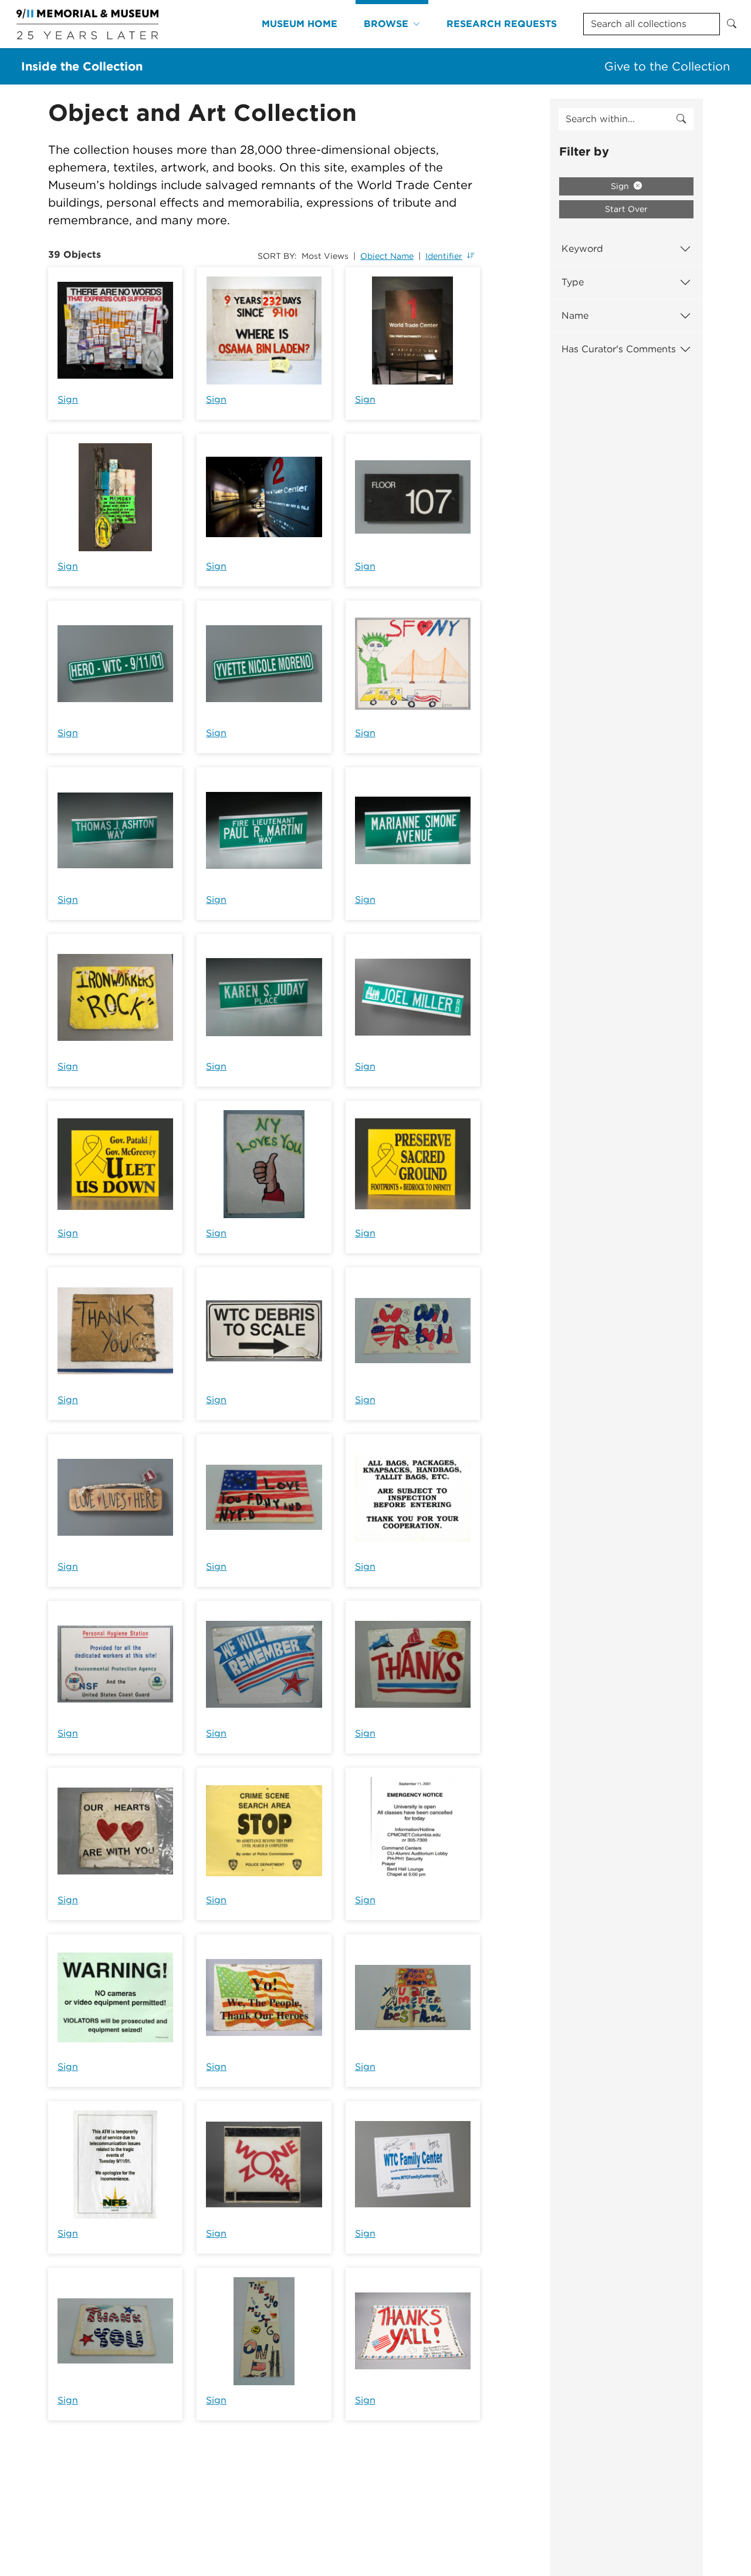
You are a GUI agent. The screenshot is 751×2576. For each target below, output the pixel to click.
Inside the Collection (82, 66)
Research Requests (502, 24)
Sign (68, 399)
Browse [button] (386, 24)
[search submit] (681, 119)
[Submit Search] (732, 24)
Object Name (387, 256)
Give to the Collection (667, 66)
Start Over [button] (626, 209)
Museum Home (300, 24)
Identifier (444, 256)
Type (573, 282)
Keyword (582, 249)
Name (575, 316)
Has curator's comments (619, 349)
